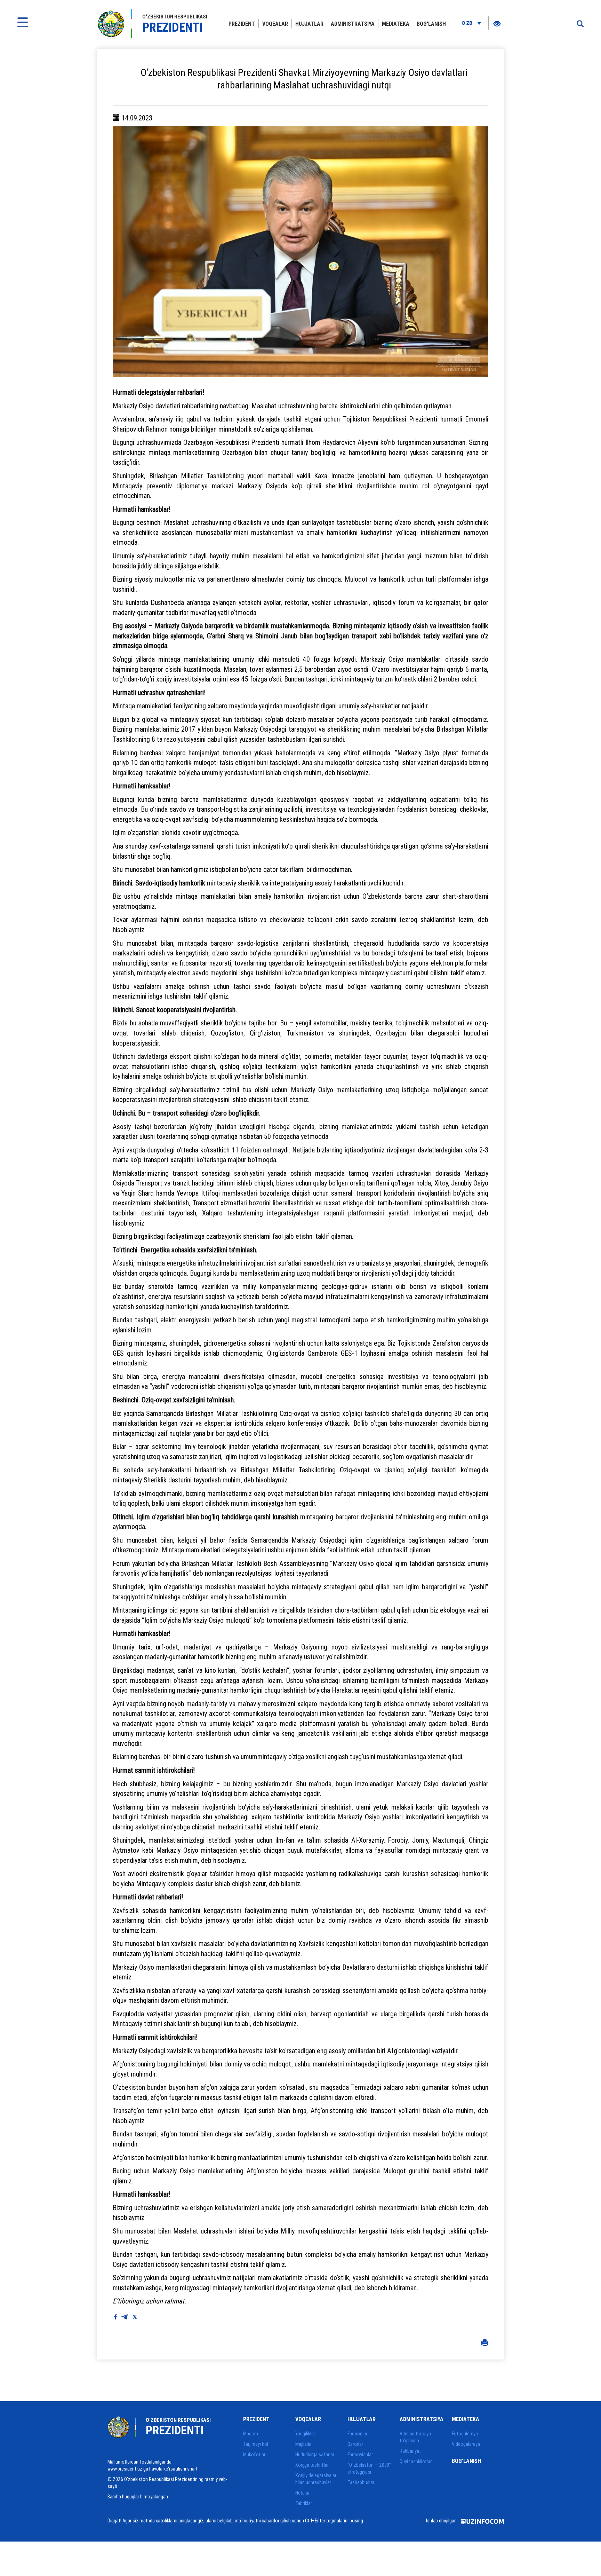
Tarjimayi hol (256, 2444)
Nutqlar (302, 2493)
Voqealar (275, 24)
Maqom (251, 2434)
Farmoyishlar (360, 2455)
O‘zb (468, 23)
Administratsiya (353, 24)
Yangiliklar (305, 2434)
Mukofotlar (254, 2455)
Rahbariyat (410, 2451)
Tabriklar (304, 2503)
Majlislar (303, 2444)
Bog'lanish (431, 24)
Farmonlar (357, 2434)
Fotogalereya (465, 2434)
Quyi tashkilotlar (416, 2461)
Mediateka (396, 24)
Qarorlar (355, 2444)
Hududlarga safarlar (315, 2455)
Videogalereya (466, 2444)
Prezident (242, 24)
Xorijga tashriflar (312, 2465)
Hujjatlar (309, 24)
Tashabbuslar (361, 2482)
